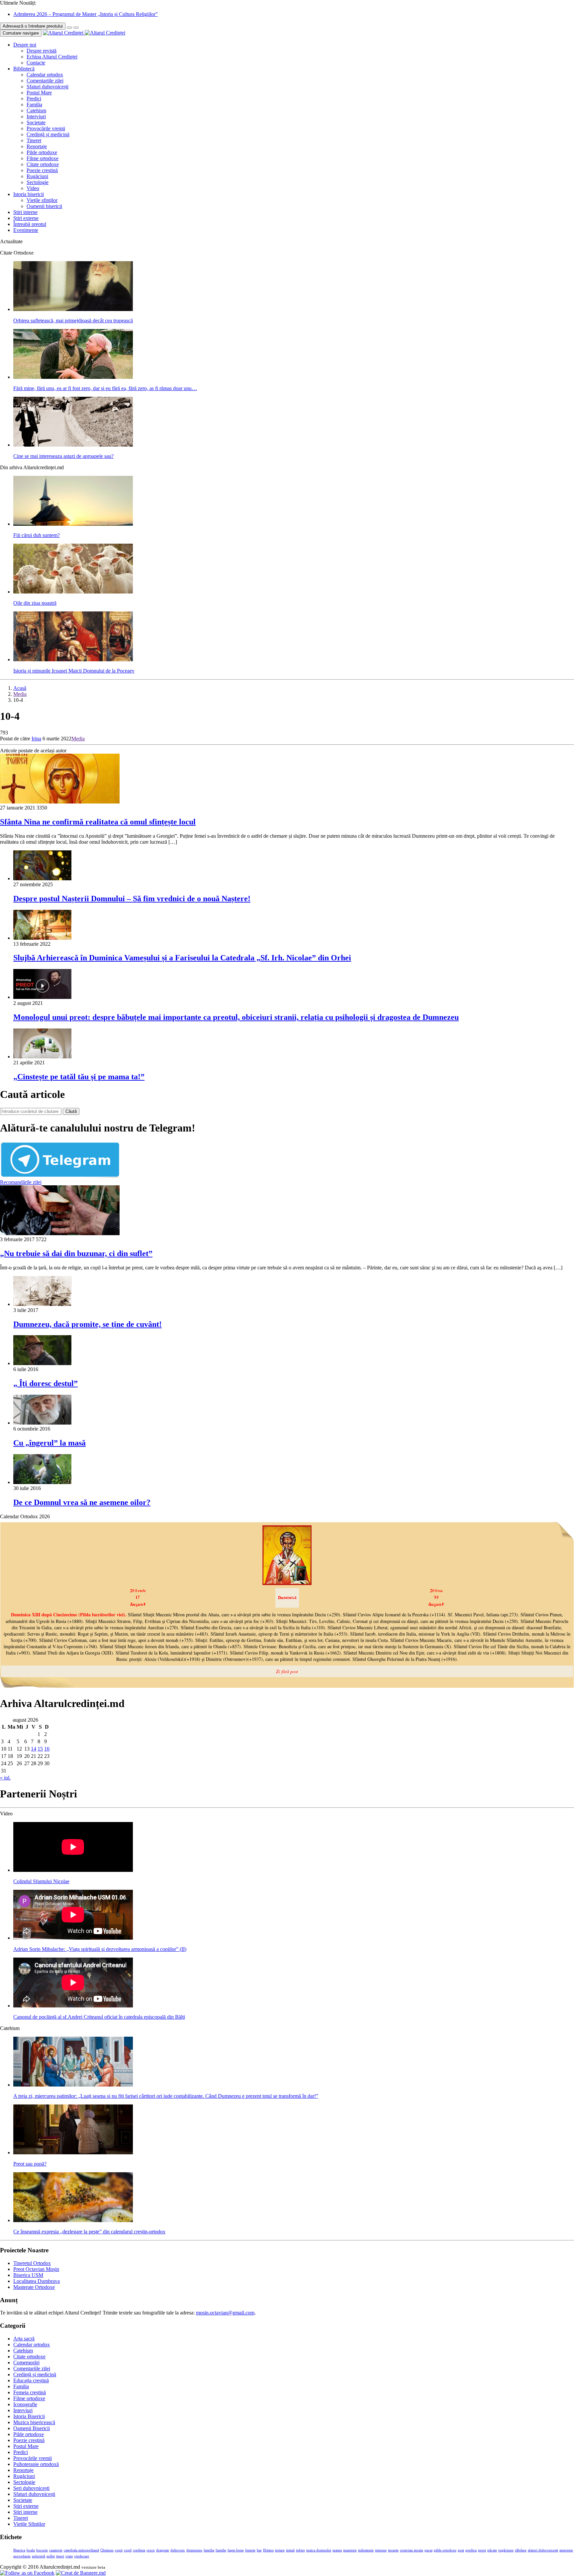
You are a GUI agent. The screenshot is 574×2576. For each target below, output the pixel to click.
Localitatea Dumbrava (37, 2281)
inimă (290, 2550)
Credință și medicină (48, 134)
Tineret (34, 140)
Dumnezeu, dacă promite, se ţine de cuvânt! (88, 1324)
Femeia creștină (30, 2392)
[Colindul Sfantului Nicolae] (73, 1870)
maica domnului (319, 2550)
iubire (300, 2550)
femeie (250, 2550)
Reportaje (37, 146)
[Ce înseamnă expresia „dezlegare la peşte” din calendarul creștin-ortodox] (73, 2220)
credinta (139, 2550)
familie (221, 2550)
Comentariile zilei (45, 81)
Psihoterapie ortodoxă (36, 2464)
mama (337, 2550)
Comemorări (26, 2362)
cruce (151, 2550)
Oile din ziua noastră (35, 603)
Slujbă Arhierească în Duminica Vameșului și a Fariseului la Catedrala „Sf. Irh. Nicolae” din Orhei (182, 958)
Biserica (19, 2550)
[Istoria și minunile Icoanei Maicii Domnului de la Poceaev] (73, 659)
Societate (36, 122)
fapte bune (236, 2550)
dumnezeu (194, 2550)
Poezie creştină (42, 170)
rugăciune (506, 2550)
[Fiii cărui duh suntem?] (73, 524)
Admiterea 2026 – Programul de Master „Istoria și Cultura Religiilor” (86, 14)
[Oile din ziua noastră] (73, 592)
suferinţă (39, 2556)
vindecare (82, 2556)
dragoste (163, 2550)
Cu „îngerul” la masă (49, 1443)
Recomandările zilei (21, 1182)
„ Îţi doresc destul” (46, 1383)
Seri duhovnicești (31, 2488)
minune (381, 2550)
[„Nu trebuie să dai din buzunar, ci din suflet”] (60, 1233)
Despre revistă (42, 51)
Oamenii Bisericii (32, 2428)
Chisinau (107, 2550)
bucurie (42, 2550)
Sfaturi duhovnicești (48, 87)
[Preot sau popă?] (73, 2152)
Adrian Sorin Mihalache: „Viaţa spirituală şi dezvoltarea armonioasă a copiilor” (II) (100, 1949)
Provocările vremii (46, 128)
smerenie (566, 2550)
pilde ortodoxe (445, 2550)
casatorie (56, 2550)
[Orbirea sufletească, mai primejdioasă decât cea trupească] (73, 309)
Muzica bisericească (34, 2422)
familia (209, 2550)
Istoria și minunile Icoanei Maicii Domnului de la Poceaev (74, 671)
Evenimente (26, 230)
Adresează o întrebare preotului (33, 26)
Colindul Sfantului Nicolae (41, 1881)
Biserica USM (28, 2275)
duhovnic (178, 2550)
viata (69, 2556)
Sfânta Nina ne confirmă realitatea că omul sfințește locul (98, 822)
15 (40, 1749)
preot (482, 2550)
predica (471, 2550)
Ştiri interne (25, 212)
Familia (34, 105)
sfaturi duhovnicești (543, 2550)
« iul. (5, 1778)
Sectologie (38, 182)
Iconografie (25, 2404)
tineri (60, 2556)
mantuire (350, 2550)
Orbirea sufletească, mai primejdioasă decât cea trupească (73, 321)
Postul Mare (39, 93)
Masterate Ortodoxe (34, 2287)
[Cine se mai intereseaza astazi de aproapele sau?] (73, 445)
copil (128, 2550)
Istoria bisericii (29, 194)
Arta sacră (24, 2339)
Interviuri (36, 116)
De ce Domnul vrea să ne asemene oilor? (82, 1502)
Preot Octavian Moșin (36, 2269)
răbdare (521, 2550)
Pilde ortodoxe (42, 152)
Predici (34, 99)
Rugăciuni (37, 176)
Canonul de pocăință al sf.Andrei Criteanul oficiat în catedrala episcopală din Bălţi (99, 2017)
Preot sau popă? (30, 2164)
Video (33, 188)
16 (47, 1749)
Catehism (36, 110)
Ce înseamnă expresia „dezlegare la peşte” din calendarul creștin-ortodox (89, 2232)
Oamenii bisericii (44, 206)
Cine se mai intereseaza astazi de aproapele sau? (63, 456)
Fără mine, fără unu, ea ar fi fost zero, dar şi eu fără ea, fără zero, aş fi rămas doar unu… (105, 388)
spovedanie (22, 2556)
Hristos (268, 2550)
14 (34, 1749)
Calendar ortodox (45, 75)
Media (20, 694)
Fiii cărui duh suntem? (37, 535)
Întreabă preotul (30, 224)
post (461, 2550)
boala (31, 2550)
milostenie (366, 2550)
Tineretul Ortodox (32, 2263)
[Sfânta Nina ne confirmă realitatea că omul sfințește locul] (60, 802)
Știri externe (26, 218)
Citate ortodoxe (43, 164)
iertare (280, 2550)
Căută (71, 1111)
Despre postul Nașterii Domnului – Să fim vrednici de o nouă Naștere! (132, 899)
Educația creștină (31, 2380)
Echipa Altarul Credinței (52, 57)
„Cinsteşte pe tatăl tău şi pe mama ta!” (79, 1077)
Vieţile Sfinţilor (29, 2524)
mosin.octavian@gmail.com (225, 2313)
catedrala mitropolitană (81, 2550)
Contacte (36, 63)
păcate (492, 2550)
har (259, 2550)
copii (119, 2550)
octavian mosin (412, 2550)
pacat (429, 2550)
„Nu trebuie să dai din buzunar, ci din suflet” (76, 1253)
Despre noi (25, 45)
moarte (393, 2550)
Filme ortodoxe (43, 158)
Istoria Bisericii (29, 2416)
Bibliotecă (24, 69)
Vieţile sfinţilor (42, 200)
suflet (51, 2556)
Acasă (20, 688)
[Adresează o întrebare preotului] (69, 28)
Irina (36, 739)
